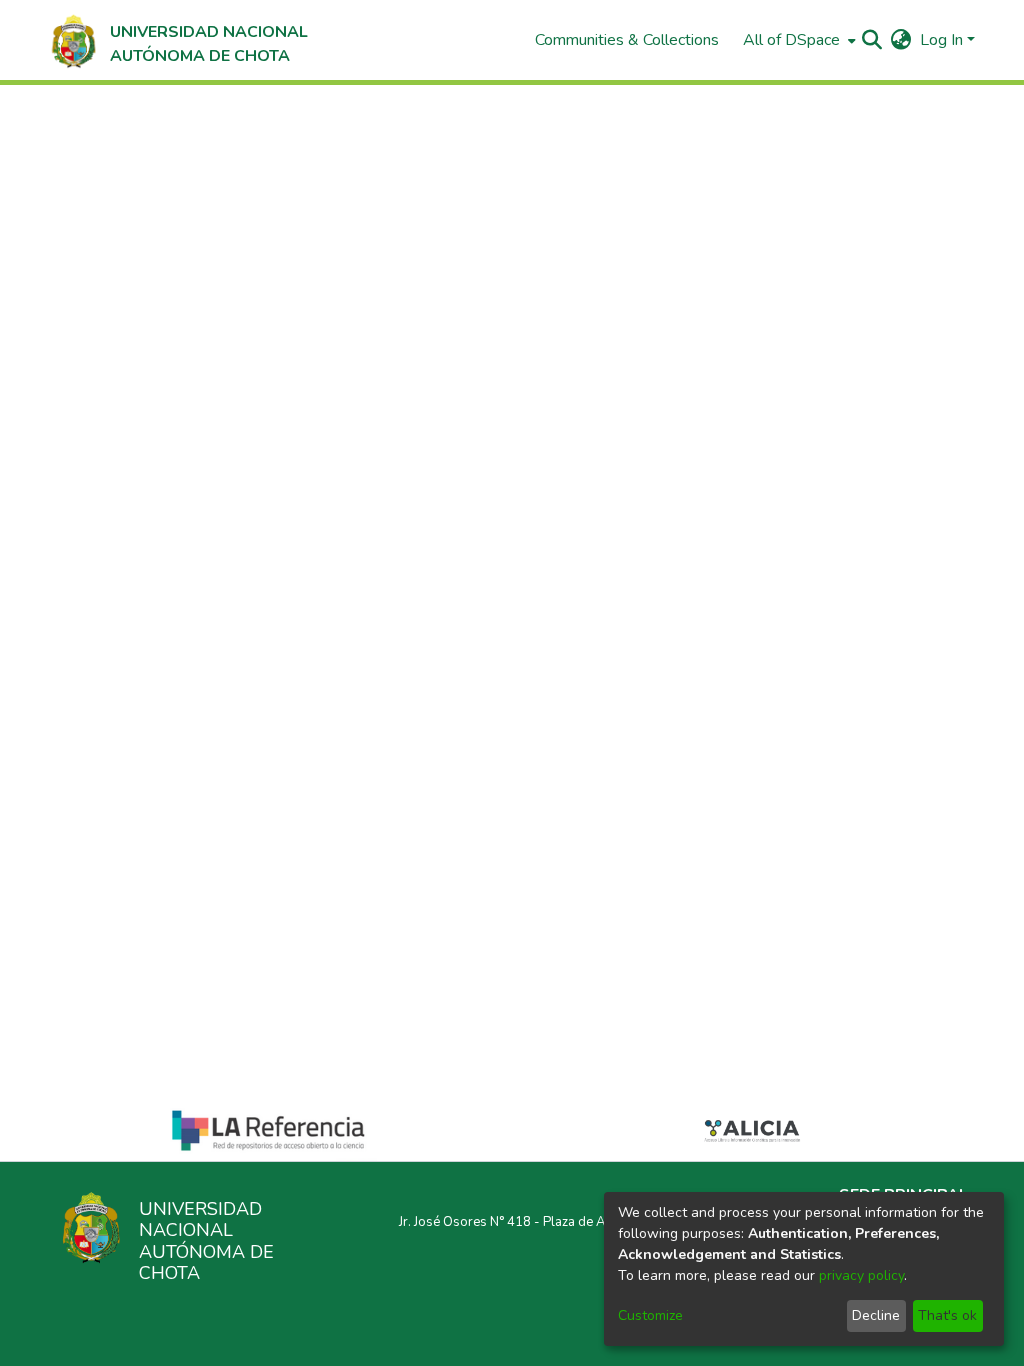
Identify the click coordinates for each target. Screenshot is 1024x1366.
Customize (650, 1315)
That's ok (947, 1315)
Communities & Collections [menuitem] (627, 40)
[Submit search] (872, 40)
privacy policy (861, 1275)
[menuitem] (797, 40)
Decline (876, 1315)
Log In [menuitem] (941, 40)
